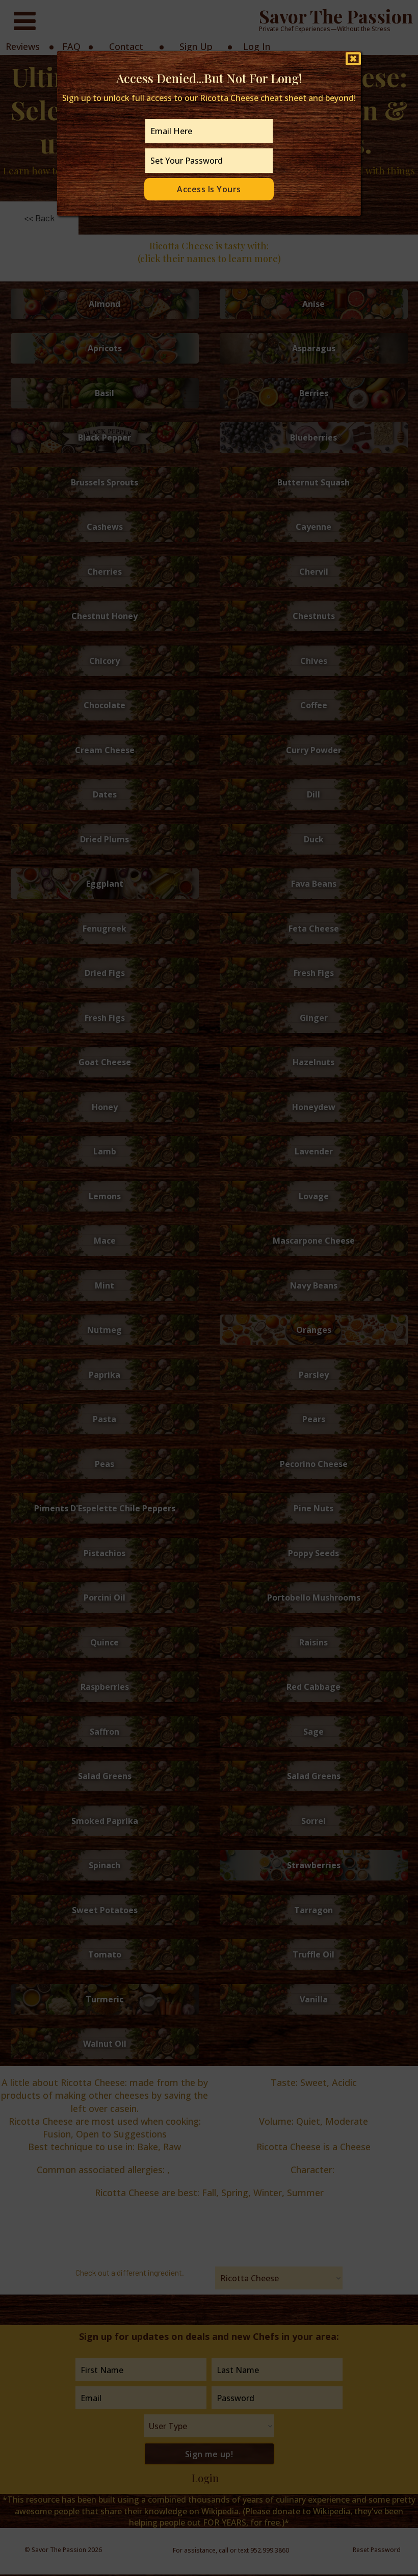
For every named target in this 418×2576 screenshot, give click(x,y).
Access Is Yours (209, 189)
